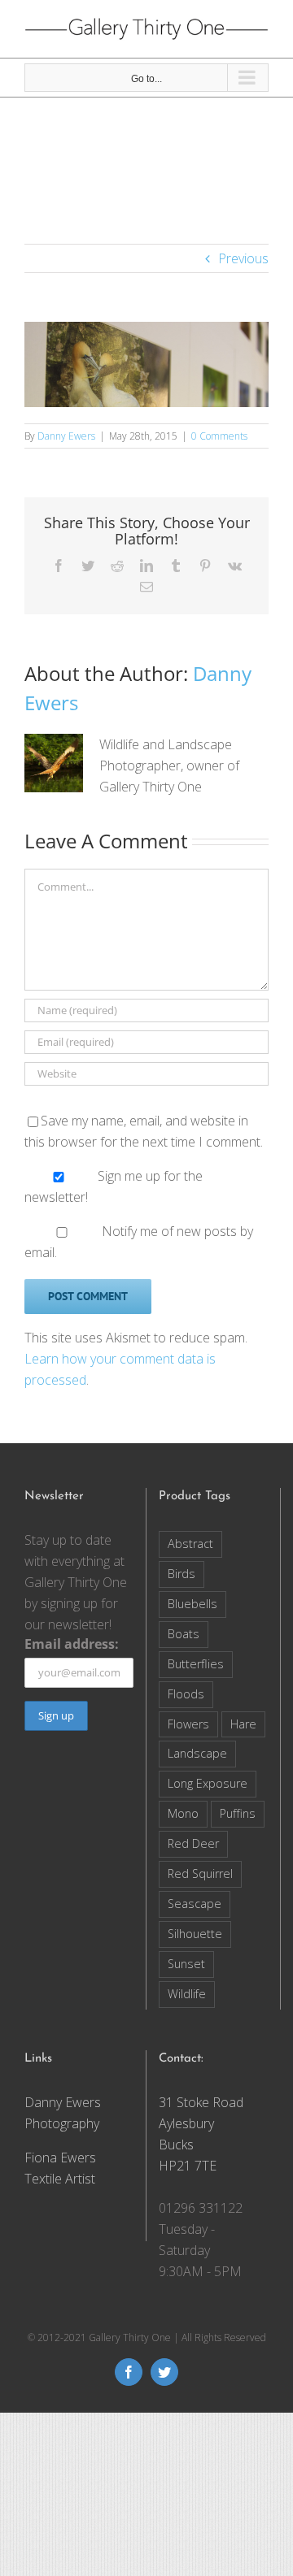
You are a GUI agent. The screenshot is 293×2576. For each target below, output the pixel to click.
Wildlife (187, 1994)
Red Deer (193, 1843)
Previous (243, 258)
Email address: (72, 1644)
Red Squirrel (200, 1873)
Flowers (188, 1724)
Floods (186, 1694)
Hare (243, 1724)
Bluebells (192, 1604)
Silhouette (195, 1934)
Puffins (238, 1813)
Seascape (195, 1904)
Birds (181, 1574)
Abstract (190, 1544)
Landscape (197, 1753)
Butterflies (196, 1664)
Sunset (186, 1964)
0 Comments (219, 436)
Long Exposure (208, 1783)
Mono (183, 1813)
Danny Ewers (66, 436)
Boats (184, 1634)
